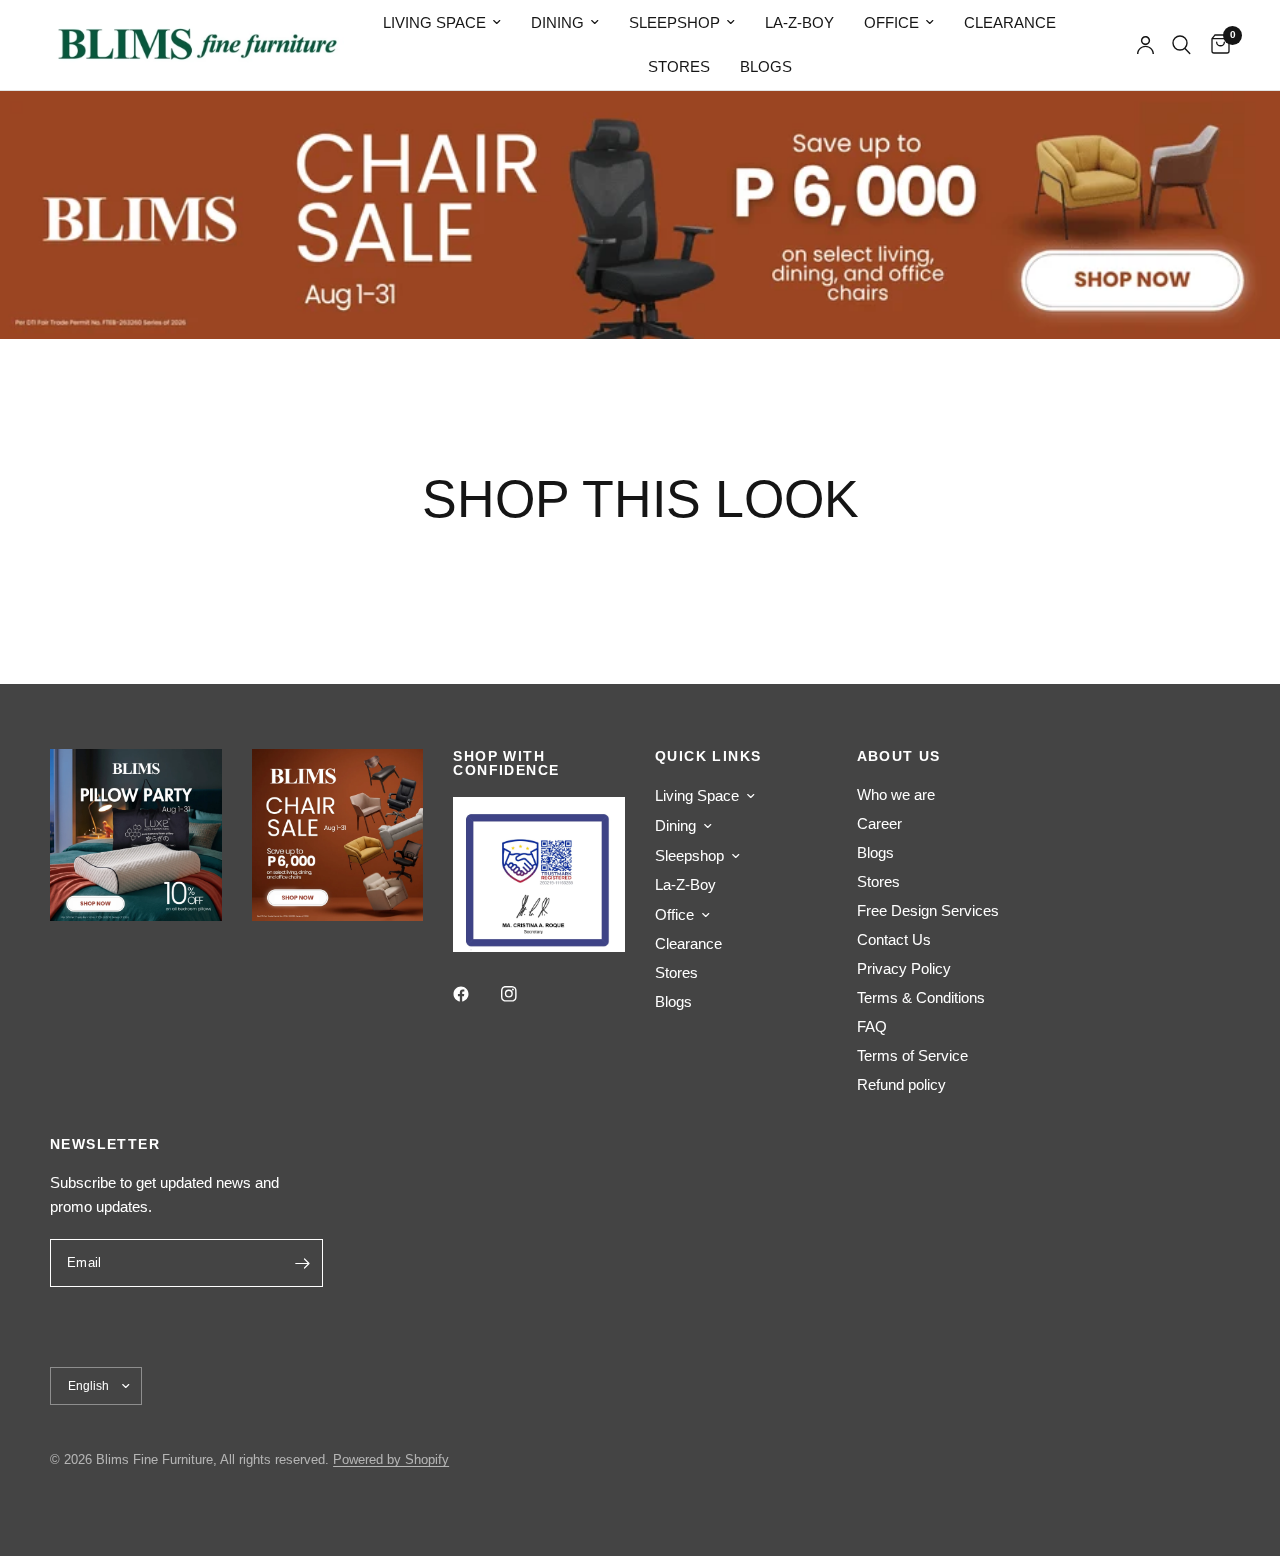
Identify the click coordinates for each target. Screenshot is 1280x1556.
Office (891, 22)
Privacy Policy (904, 968)
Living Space (434, 22)
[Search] (1181, 45)
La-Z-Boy (799, 22)
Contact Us (894, 939)
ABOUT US (899, 756)
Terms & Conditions (921, 997)
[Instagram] (523, 994)
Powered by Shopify (391, 1459)
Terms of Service (912, 1055)
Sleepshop (674, 22)
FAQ (872, 1026)
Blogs (766, 66)
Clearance (1010, 22)
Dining (557, 22)
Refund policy (901, 1084)
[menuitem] (442, 23)
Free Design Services (928, 910)
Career (879, 823)
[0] (1215, 45)
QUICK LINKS (708, 756)
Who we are (896, 794)
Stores (679, 66)
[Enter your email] (303, 1263)
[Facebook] (475, 994)
